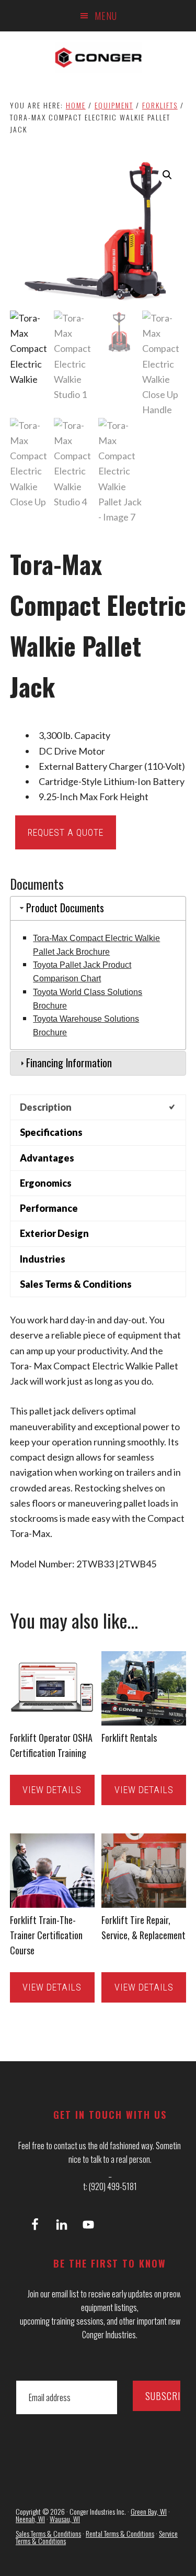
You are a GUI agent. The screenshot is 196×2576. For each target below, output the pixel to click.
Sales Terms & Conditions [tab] (76, 1284)
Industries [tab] (43, 1259)
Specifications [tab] (51, 1132)
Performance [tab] (49, 1208)
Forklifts (160, 105)
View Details (52, 1790)
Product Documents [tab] (65, 908)
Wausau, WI (65, 2519)
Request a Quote (66, 832)
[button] (167, 175)
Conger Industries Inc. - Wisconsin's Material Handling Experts (98, 58)
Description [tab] (46, 1107)
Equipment (114, 105)
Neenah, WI (30, 2519)
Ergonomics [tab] (46, 1183)
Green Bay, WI (149, 2511)
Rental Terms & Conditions (120, 2533)
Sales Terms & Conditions (48, 2533)
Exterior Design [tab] (54, 1233)
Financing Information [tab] (69, 1063)
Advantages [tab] (47, 1158)
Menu (106, 16)
